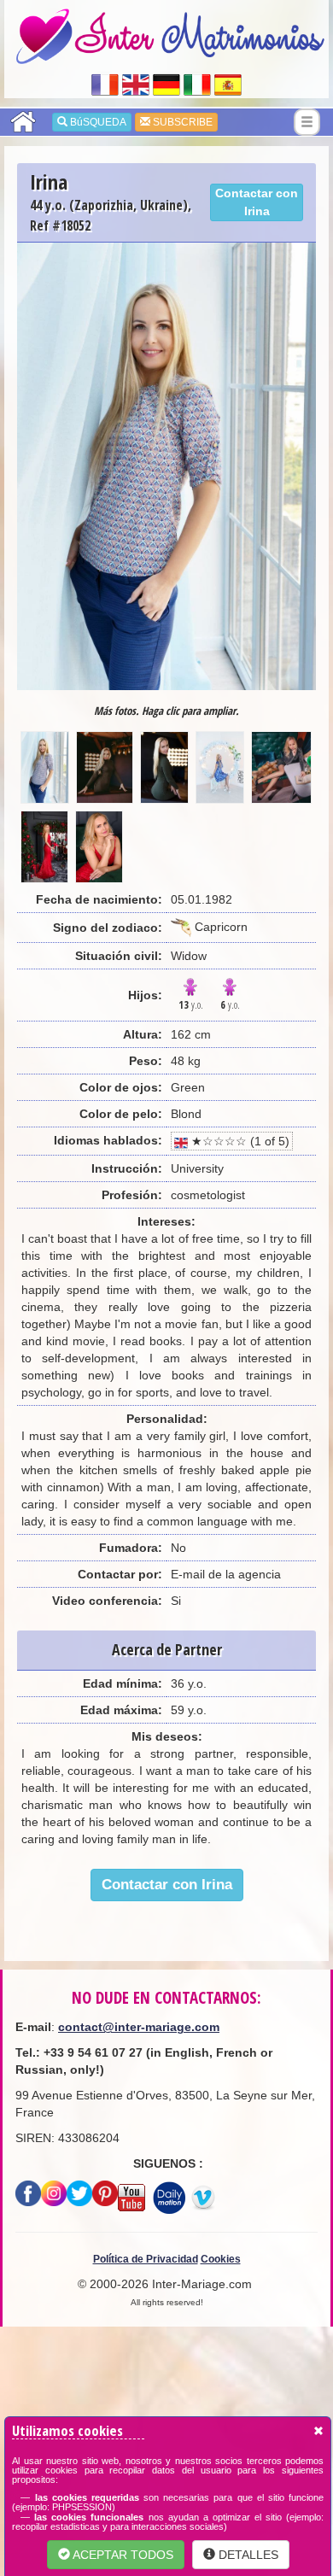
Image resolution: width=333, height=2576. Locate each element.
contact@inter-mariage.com (139, 2027)
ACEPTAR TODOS (122, 2555)
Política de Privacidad (146, 2259)
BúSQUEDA (97, 122)
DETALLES (247, 2555)
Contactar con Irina (257, 202)
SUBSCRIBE (181, 122)
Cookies (221, 2259)
